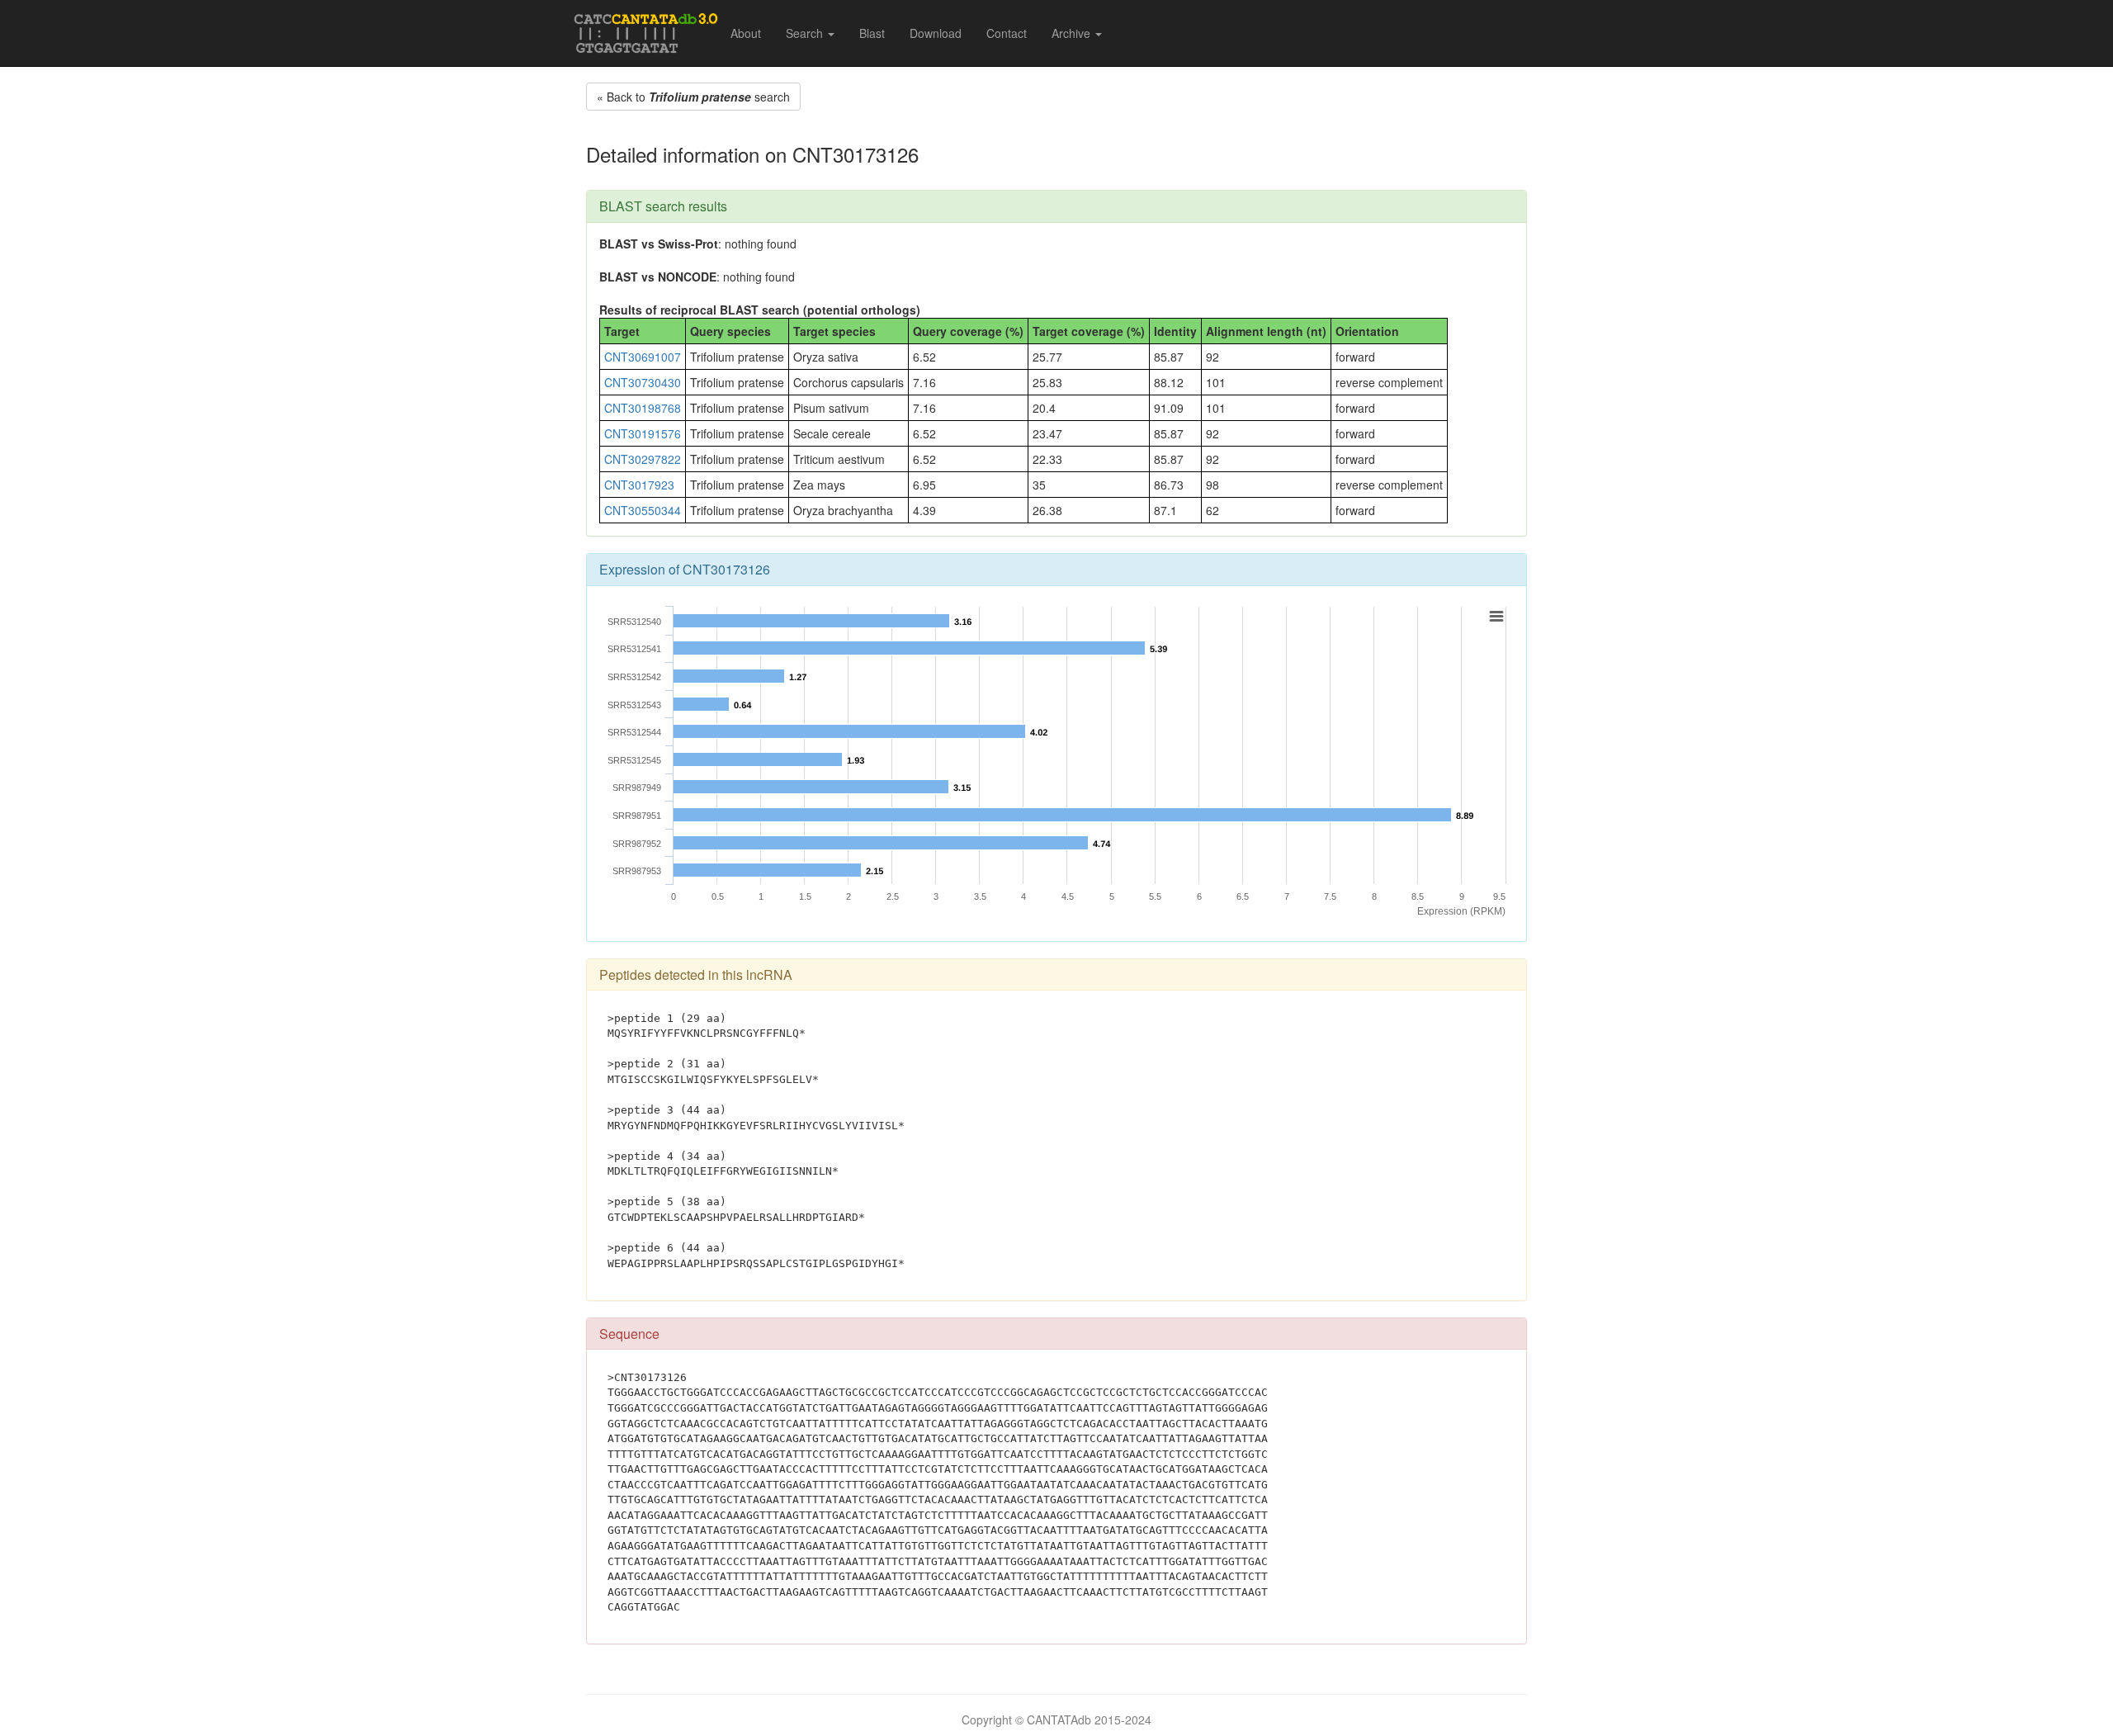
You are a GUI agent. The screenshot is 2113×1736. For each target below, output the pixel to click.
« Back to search (693, 97)
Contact (1007, 33)
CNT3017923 (639, 485)
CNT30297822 (643, 459)
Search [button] (806, 33)
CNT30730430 (643, 382)
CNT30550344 (643, 510)
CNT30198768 (643, 408)
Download (936, 33)
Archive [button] (1073, 33)
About (746, 33)
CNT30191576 (643, 433)
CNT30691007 (643, 357)
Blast (872, 33)
